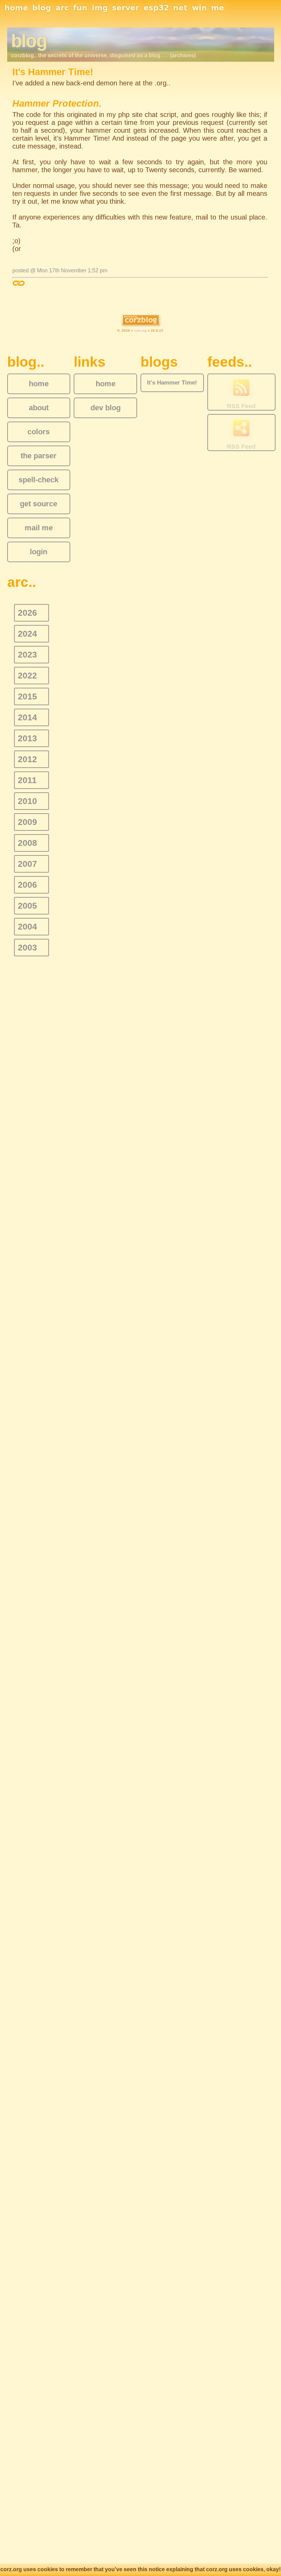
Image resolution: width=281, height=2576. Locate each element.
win (199, 8)
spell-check (39, 480)
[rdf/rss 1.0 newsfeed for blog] (241, 429)
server (126, 8)
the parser (39, 456)
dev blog (106, 408)
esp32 (156, 8)
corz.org (140, 330)
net (180, 8)
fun (80, 8)
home (16, 8)
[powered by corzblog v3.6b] (141, 321)
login (39, 552)
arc (62, 8)
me (218, 8)
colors (39, 432)
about (39, 408)
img (100, 8)
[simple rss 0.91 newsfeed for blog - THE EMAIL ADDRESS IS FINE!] (241, 388)
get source (39, 504)
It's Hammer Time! (172, 383)
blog (42, 8)
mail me (39, 528)
